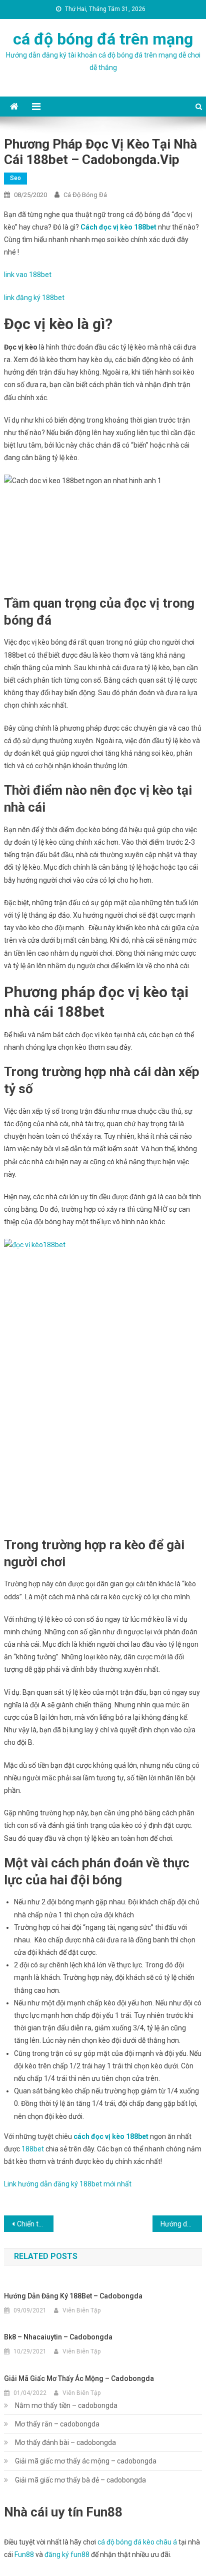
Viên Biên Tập (81, 2310)
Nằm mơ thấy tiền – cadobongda (66, 2405)
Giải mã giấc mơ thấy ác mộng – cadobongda (79, 2378)
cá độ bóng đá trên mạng (103, 39)
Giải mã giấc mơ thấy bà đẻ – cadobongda (80, 2480)
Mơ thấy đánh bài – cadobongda (65, 2442)
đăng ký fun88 (67, 2554)
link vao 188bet (28, 275)
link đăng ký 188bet (34, 298)
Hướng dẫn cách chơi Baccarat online (181, 2224)
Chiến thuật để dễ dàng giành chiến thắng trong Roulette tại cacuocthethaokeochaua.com (35, 2224)
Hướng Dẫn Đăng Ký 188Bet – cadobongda (73, 2296)
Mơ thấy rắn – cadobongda (57, 2424)
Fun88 (24, 2554)
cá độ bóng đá (85, 195)
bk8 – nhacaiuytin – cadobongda (58, 2337)
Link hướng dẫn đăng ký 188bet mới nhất (68, 2184)
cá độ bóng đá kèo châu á (137, 2542)
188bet (33, 2149)
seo (15, 178)
